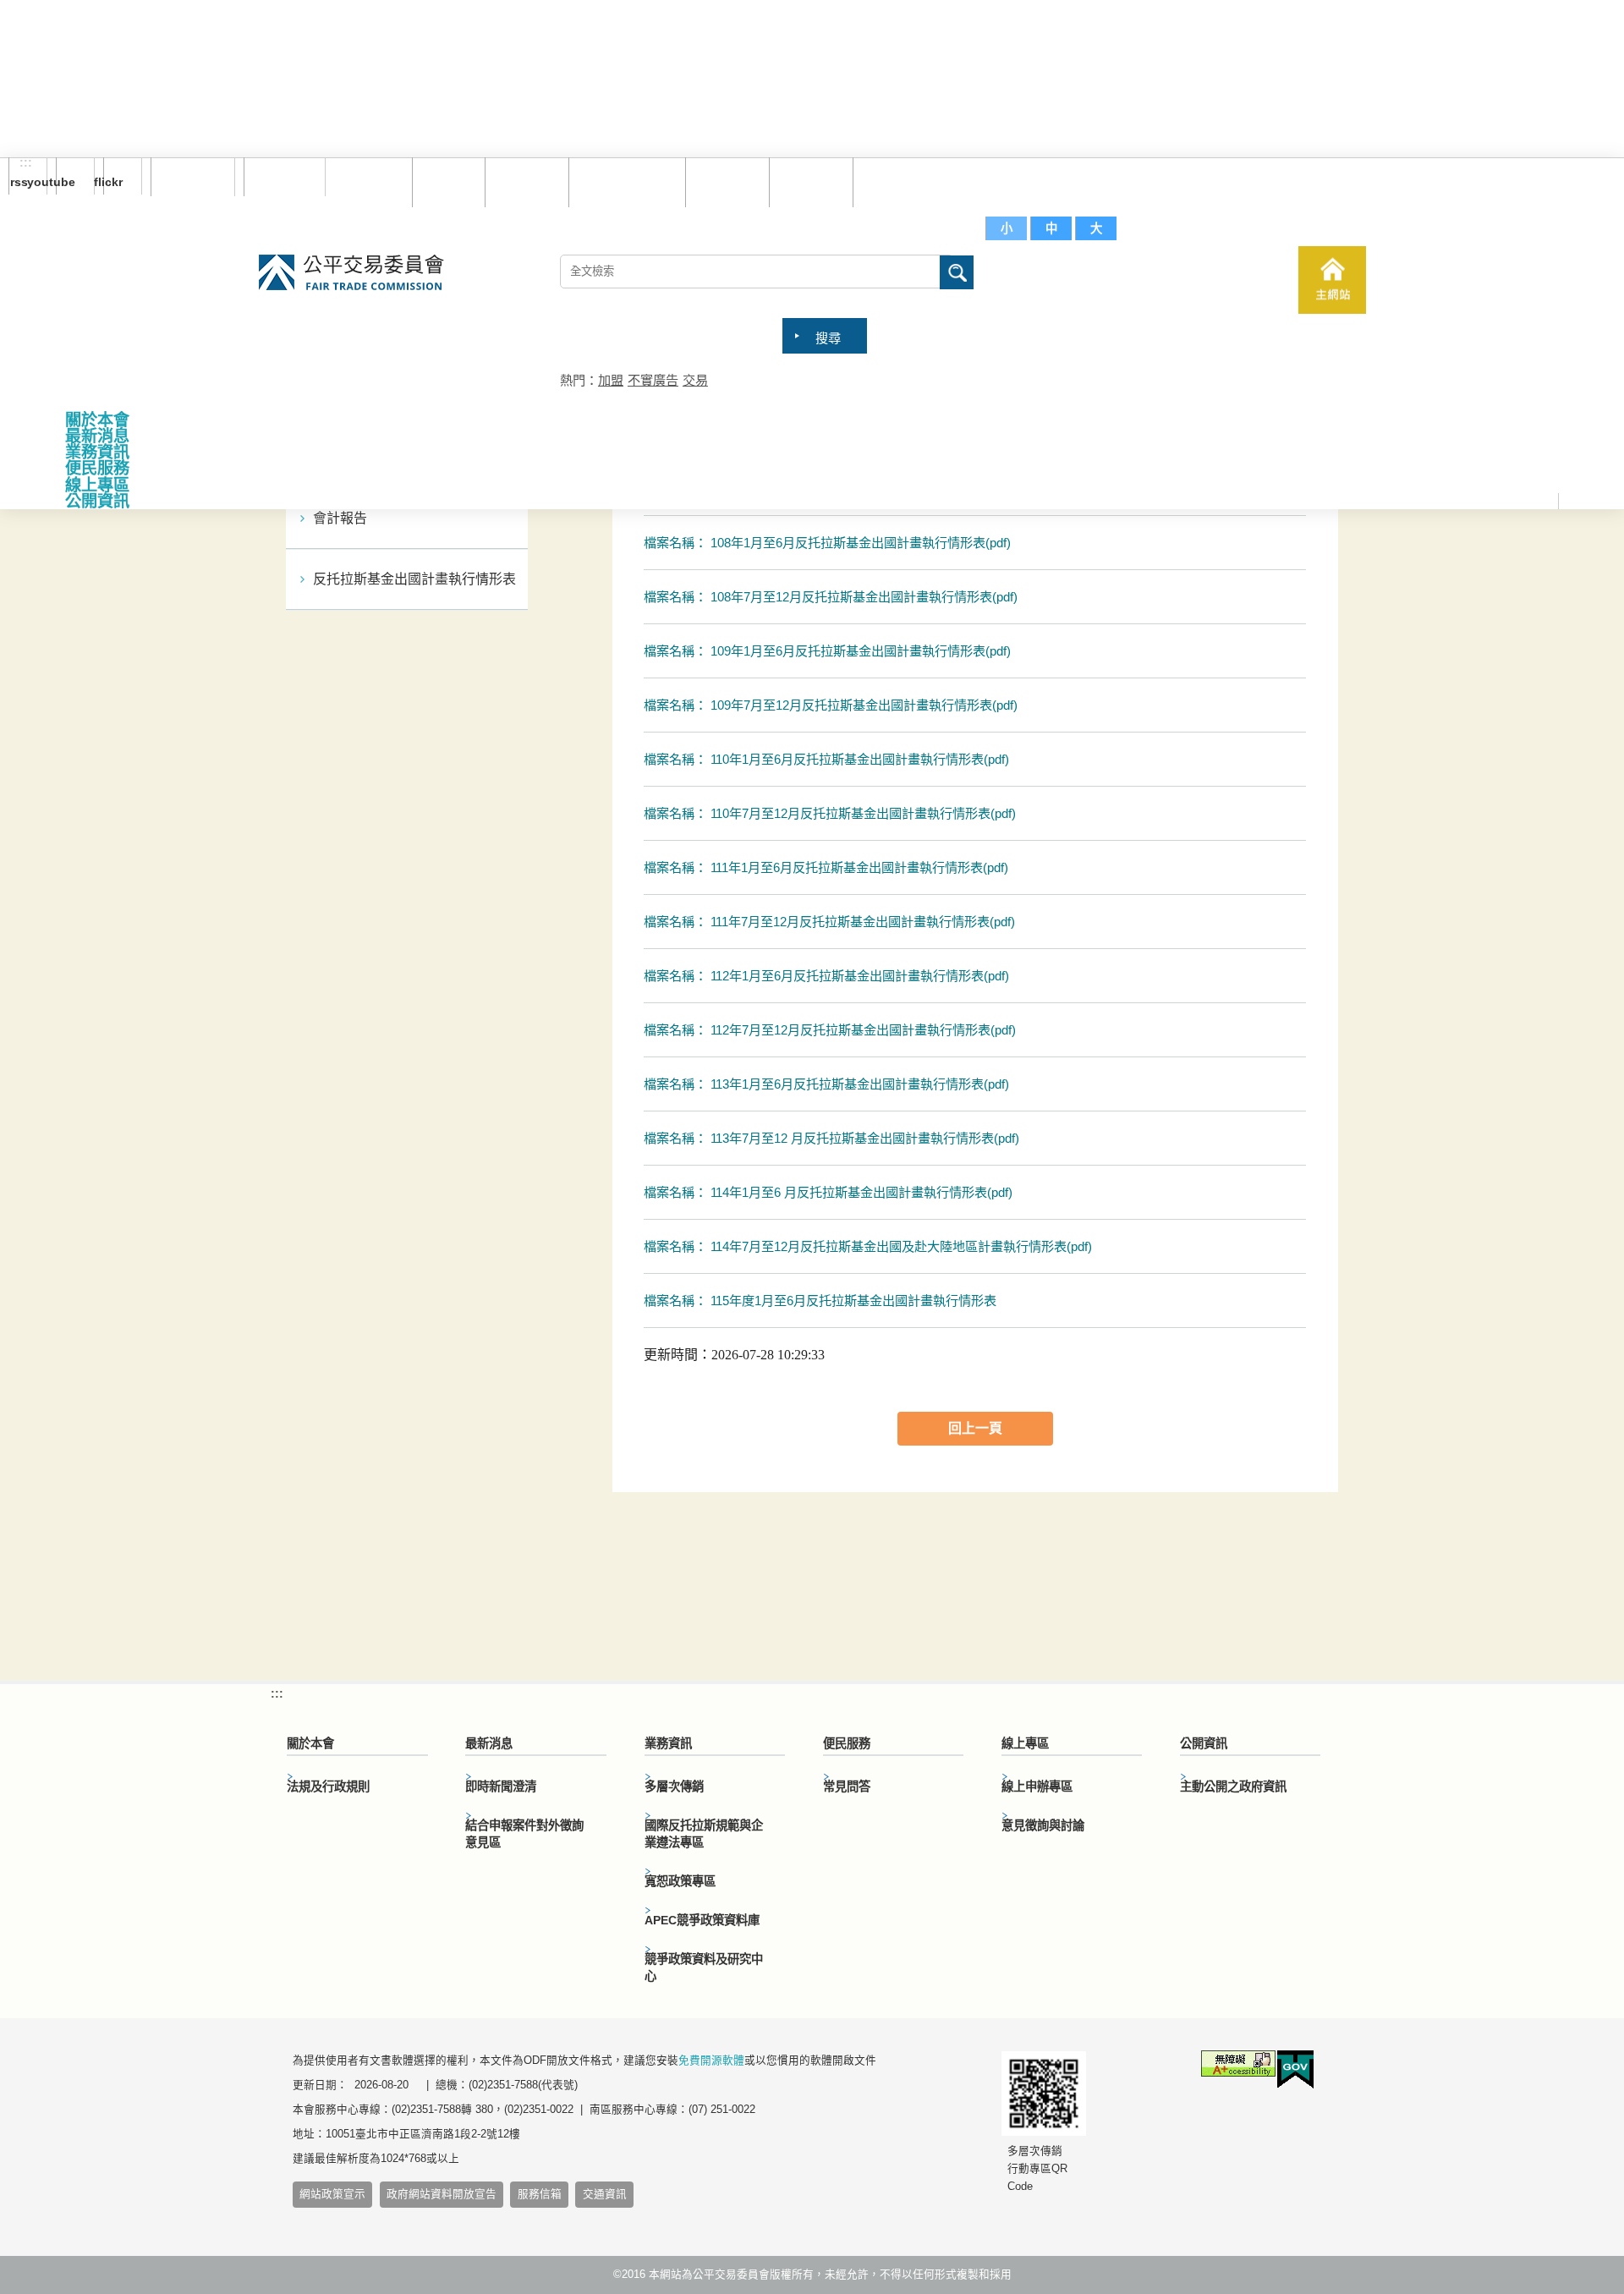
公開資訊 (97, 501)
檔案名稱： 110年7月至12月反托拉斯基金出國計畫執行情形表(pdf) (830, 813)
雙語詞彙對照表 (623, 181)
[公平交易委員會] (351, 274)
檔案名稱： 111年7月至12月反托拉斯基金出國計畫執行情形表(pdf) (829, 922)
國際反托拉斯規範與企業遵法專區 (704, 1834)
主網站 (1332, 280)
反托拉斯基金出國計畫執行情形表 (414, 579)
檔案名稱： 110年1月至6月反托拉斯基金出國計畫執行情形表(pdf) (826, 759)
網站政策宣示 (332, 2194)
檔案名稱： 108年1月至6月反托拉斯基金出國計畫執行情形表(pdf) (827, 543)
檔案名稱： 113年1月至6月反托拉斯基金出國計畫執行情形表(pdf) (826, 1084)
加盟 (611, 380)
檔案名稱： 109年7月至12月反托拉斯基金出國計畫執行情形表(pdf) (831, 705)
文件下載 (807, 181)
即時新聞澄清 (501, 1786)
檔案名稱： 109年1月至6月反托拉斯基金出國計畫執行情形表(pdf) (827, 651)
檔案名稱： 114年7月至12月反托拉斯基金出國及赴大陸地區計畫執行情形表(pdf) (868, 1246)
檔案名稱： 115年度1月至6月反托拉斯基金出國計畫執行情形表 (820, 1301)
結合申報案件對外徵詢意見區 (524, 1834)
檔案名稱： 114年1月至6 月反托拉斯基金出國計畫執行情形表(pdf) (828, 1192)
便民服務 (97, 468)
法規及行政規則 (328, 1786)
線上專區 (97, 485)
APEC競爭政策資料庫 (702, 1920)
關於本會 (97, 420)
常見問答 (723, 181)
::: (26, 163)
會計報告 (340, 518)
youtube (66, 182)
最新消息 (97, 436)
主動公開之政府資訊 (1233, 1786)
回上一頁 (975, 1428)
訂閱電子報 (193, 177)
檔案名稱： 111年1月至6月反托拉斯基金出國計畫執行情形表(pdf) (826, 867)
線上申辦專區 (1037, 1786)
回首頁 (444, 181)
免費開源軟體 (711, 2061)
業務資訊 (97, 452)
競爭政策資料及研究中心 (704, 1967)
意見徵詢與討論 (1043, 1825)
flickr (113, 182)
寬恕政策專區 (680, 1881)
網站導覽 (523, 181)
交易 (695, 380)
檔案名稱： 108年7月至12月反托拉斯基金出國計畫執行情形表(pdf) (831, 597)
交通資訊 (605, 2194)
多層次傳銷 (674, 1786)
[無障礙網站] (1238, 2066)
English (278, 177)
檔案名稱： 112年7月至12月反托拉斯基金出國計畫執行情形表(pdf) (830, 1030)
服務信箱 (891, 181)
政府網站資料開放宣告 (442, 2194)
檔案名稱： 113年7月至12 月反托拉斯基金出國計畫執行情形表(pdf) (831, 1138)
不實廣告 (653, 380)
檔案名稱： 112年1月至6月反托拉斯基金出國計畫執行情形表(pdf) (826, 976)
